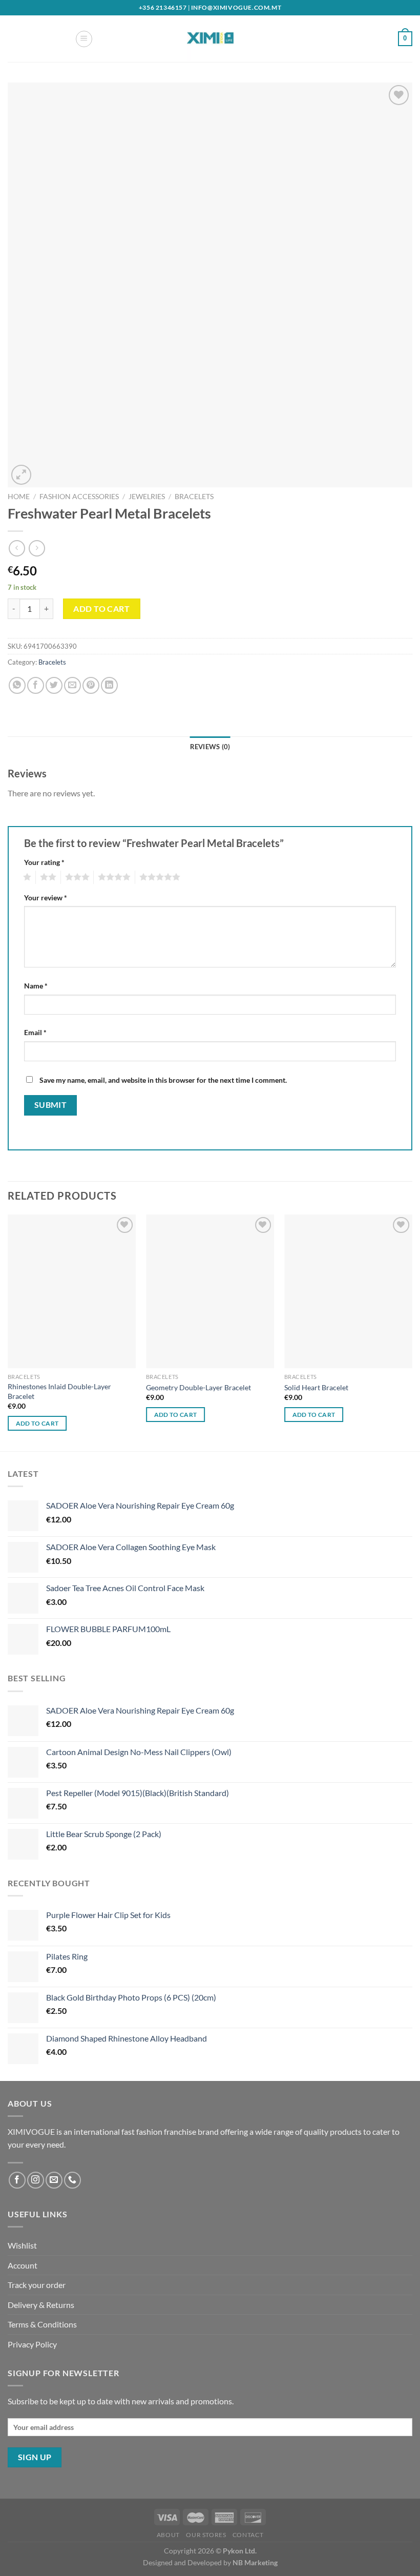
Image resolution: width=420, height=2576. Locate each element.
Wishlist (22, 2245)
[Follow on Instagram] (36, 2180)
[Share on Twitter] (54, 685)
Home (19, 497)
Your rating (44, 862)
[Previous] (8, 1332)
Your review (46, 898)
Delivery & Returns (41, 2305)
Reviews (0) (210, 747)
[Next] (412, 1332)
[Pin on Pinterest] (91, 685)
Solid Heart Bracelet (316, 1387)
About (168, 2535)
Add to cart (101, 609)
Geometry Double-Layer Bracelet (198, 1387)
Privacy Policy (32, 2344)
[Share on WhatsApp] (17, 685)
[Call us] (72, 2180)
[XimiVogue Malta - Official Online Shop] (210, 39)
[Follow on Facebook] (17, 2180)
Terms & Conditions (42, 2324)
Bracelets (194, 497)
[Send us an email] (54, 2180)
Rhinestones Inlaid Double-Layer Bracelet (59, 1391)
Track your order (37, 2285)
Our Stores (206, 2535)
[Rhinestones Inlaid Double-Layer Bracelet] (72, 1291)
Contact (248, 2535)
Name (36, 986)
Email (35, 1032)
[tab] (210, 747)
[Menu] (84, 39)
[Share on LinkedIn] (109, 685)
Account (23, 2265)
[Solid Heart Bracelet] (348, 1291)
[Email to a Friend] (72, 685)
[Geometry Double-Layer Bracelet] (210, 1291)
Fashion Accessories (79, 497)
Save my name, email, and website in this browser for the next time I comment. (163, 1080)
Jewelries (147, 497)
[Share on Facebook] (36, 685)
